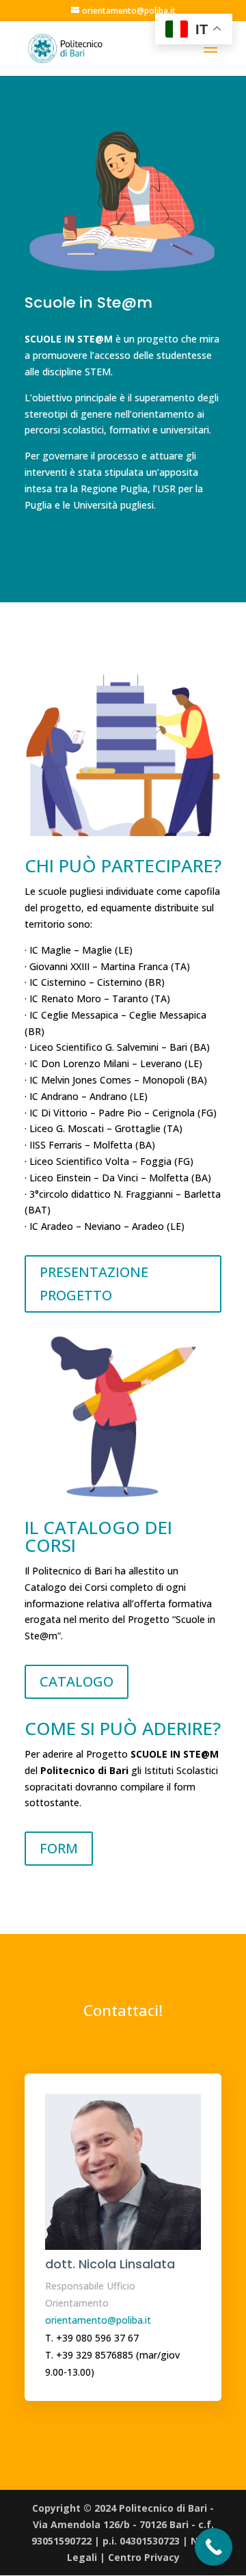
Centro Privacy (144, 2557)
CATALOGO (77, 1681)
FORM (59, 1848)
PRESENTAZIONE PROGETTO (94, 1284)
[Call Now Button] (214, 2547)
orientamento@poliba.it (98, 2320)
